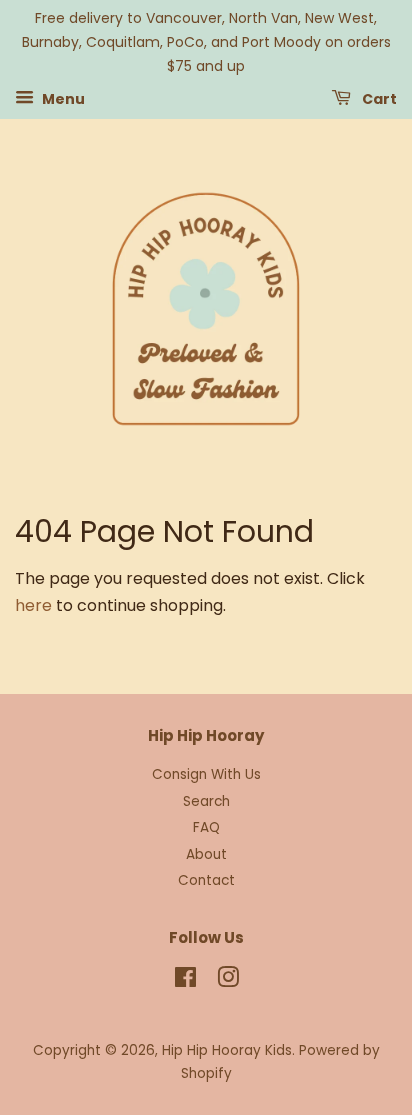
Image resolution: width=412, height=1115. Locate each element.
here (33, 605)
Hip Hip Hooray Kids (227, 1050)
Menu (62, 99)
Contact (206, 880)
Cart (378, 99)
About (206, 854)
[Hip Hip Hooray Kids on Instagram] (228, 981)
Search (206, 801)
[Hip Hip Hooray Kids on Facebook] (185, 981)
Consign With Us (206, 774)
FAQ (206, 827)
